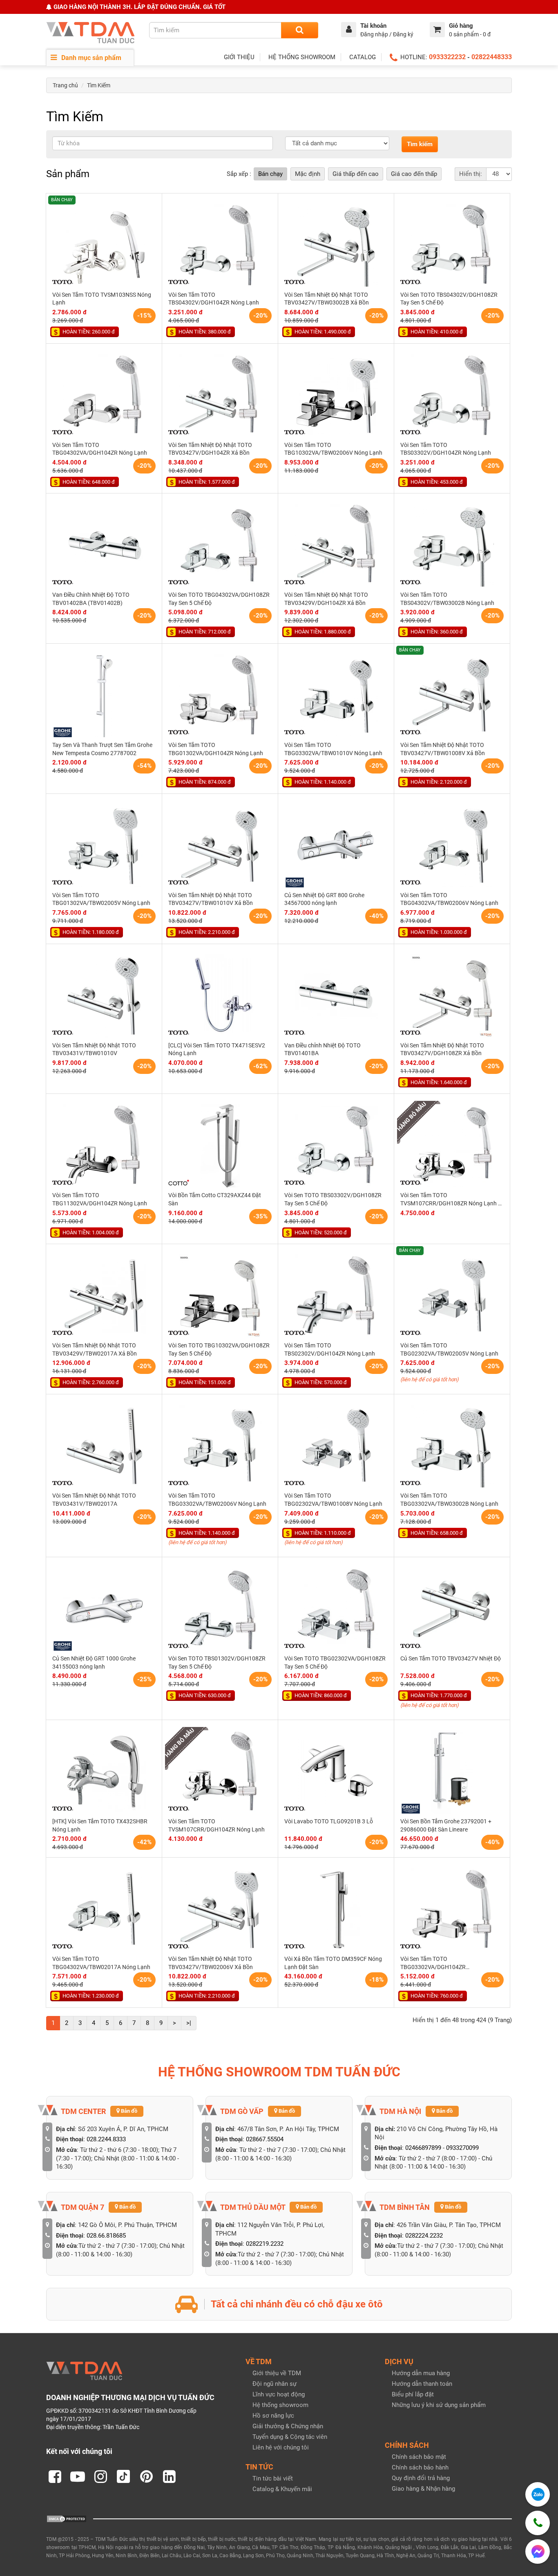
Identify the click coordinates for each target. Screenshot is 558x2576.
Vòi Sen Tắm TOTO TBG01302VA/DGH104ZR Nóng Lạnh (216, 749)
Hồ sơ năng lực (273, 2416)
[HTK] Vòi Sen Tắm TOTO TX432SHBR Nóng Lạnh (100, 1825)
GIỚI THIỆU (239, 57)
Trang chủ (65, 85)
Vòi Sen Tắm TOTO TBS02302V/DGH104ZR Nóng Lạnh (330, 1349)
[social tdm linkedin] (169, 2476)
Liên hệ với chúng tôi (281, 2447)
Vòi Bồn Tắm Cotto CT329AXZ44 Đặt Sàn (215, 1199)
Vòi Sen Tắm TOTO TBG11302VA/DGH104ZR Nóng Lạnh (100, 1199)
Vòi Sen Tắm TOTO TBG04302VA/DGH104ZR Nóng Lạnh (100, 449)
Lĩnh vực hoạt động (279, 2394)
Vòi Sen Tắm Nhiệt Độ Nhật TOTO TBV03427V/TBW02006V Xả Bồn (211, 1963)
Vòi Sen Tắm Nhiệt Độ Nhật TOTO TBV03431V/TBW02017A (94, 1500)
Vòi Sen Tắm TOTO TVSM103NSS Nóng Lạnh (102, 299)
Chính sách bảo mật (419, 2457)
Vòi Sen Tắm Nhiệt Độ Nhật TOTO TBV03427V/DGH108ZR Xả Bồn (442, 1049)
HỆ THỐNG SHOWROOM (302, 57)
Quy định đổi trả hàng (421, 2478)
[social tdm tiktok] (123, 2476)
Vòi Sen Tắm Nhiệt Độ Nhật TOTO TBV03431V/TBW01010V (94, 1049)
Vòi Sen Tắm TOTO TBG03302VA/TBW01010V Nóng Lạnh (333, 749)
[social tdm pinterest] (146, 2476)
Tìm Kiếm (99, 85)
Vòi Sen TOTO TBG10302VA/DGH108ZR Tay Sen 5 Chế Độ (219, 1349)
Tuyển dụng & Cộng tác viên (290, 2437)
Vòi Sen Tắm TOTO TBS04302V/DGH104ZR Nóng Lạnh (214, 299)
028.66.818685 (106, 2236)
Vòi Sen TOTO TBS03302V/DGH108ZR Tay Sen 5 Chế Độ (333, 1199)
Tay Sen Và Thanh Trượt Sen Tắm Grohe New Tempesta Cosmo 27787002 (102, 749)
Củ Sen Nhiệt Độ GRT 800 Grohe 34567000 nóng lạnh (324, 899)
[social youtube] (78, 2476)
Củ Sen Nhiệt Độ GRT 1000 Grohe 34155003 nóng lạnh (94, 1663)
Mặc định (308, 174)
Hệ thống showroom (280, 2405)
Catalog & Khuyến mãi (282, 2489)
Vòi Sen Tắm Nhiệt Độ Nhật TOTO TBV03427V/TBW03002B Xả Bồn (327, 299)
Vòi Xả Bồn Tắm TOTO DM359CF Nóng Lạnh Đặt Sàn (333, 1963)
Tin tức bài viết (273, 2478)
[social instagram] (100, 2476)
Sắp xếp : (239, 174)
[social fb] (55, 2476)
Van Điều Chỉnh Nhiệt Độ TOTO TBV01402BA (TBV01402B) (91, 599)
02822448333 (492, 57)
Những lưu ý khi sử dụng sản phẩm (439, 2405)
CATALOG (363, 57)
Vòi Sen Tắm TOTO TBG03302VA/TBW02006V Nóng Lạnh (217, 1500)
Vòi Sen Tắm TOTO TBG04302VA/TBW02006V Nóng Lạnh (449, 899)
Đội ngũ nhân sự (275, 2384)
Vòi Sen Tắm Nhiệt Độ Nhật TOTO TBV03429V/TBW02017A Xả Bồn (95, 1349)
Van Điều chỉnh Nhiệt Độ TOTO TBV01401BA (323, 1049)
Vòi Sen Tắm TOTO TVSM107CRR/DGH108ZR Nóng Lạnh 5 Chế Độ (451, 1200)
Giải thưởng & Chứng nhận (288, 2426)
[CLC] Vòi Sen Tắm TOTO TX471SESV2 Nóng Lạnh (217, 1049)
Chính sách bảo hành (420, 2467)
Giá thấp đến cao (356, 174)
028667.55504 (265, 2139)
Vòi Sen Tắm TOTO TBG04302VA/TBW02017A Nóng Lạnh (101, 1963)
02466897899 (423, 2148)
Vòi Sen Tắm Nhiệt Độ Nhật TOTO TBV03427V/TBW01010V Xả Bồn (211, 899)
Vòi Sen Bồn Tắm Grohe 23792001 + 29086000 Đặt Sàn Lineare (446, 1825)
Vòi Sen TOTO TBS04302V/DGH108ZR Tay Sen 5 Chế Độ (449, 299)
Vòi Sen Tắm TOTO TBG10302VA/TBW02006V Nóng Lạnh (333, 449)
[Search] (300, 30)
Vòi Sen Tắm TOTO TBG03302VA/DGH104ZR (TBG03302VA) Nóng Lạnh (434, 1963)
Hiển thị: (471, 174)
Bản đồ (128, 2111)
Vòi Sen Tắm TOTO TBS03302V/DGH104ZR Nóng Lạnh (446, 449)
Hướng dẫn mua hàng (421, 2373)
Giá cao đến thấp (414, 174)
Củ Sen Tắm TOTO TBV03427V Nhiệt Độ (451, 1658)
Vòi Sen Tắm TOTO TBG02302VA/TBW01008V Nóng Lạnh (333, 1500)
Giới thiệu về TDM (277, 2373)
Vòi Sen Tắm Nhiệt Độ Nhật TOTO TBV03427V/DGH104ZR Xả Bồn (210, 449)
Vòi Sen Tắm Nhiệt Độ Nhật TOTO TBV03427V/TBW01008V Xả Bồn (443, 749)
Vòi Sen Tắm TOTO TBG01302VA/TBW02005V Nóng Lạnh (101, 899)
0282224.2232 (424, 2236)
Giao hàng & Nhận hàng (423, 2489)
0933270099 (462, 2148)
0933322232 (447, 57)
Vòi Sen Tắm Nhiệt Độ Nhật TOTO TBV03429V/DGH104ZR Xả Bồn (326, 599)
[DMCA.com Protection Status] (67, 2518)
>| (189, 2023)
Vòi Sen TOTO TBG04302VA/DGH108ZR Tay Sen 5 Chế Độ (219, 599)
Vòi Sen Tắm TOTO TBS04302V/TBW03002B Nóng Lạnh (447, 599)
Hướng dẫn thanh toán (422, 2384)
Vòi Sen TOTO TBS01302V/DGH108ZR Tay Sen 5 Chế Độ (217, 1663)
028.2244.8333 (106, 2139)
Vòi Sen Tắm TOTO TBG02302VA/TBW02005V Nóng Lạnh (449, 1349)
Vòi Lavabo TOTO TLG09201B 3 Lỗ (329, 1821)
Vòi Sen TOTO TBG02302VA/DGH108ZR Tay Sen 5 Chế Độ (335, 1663)
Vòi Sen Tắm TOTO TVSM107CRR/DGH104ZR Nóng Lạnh (217, 1825)
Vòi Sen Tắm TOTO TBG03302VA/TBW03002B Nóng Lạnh (449, 1500)
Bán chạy (270, 174)
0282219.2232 (265, 2244)
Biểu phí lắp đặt (413, 2394)
